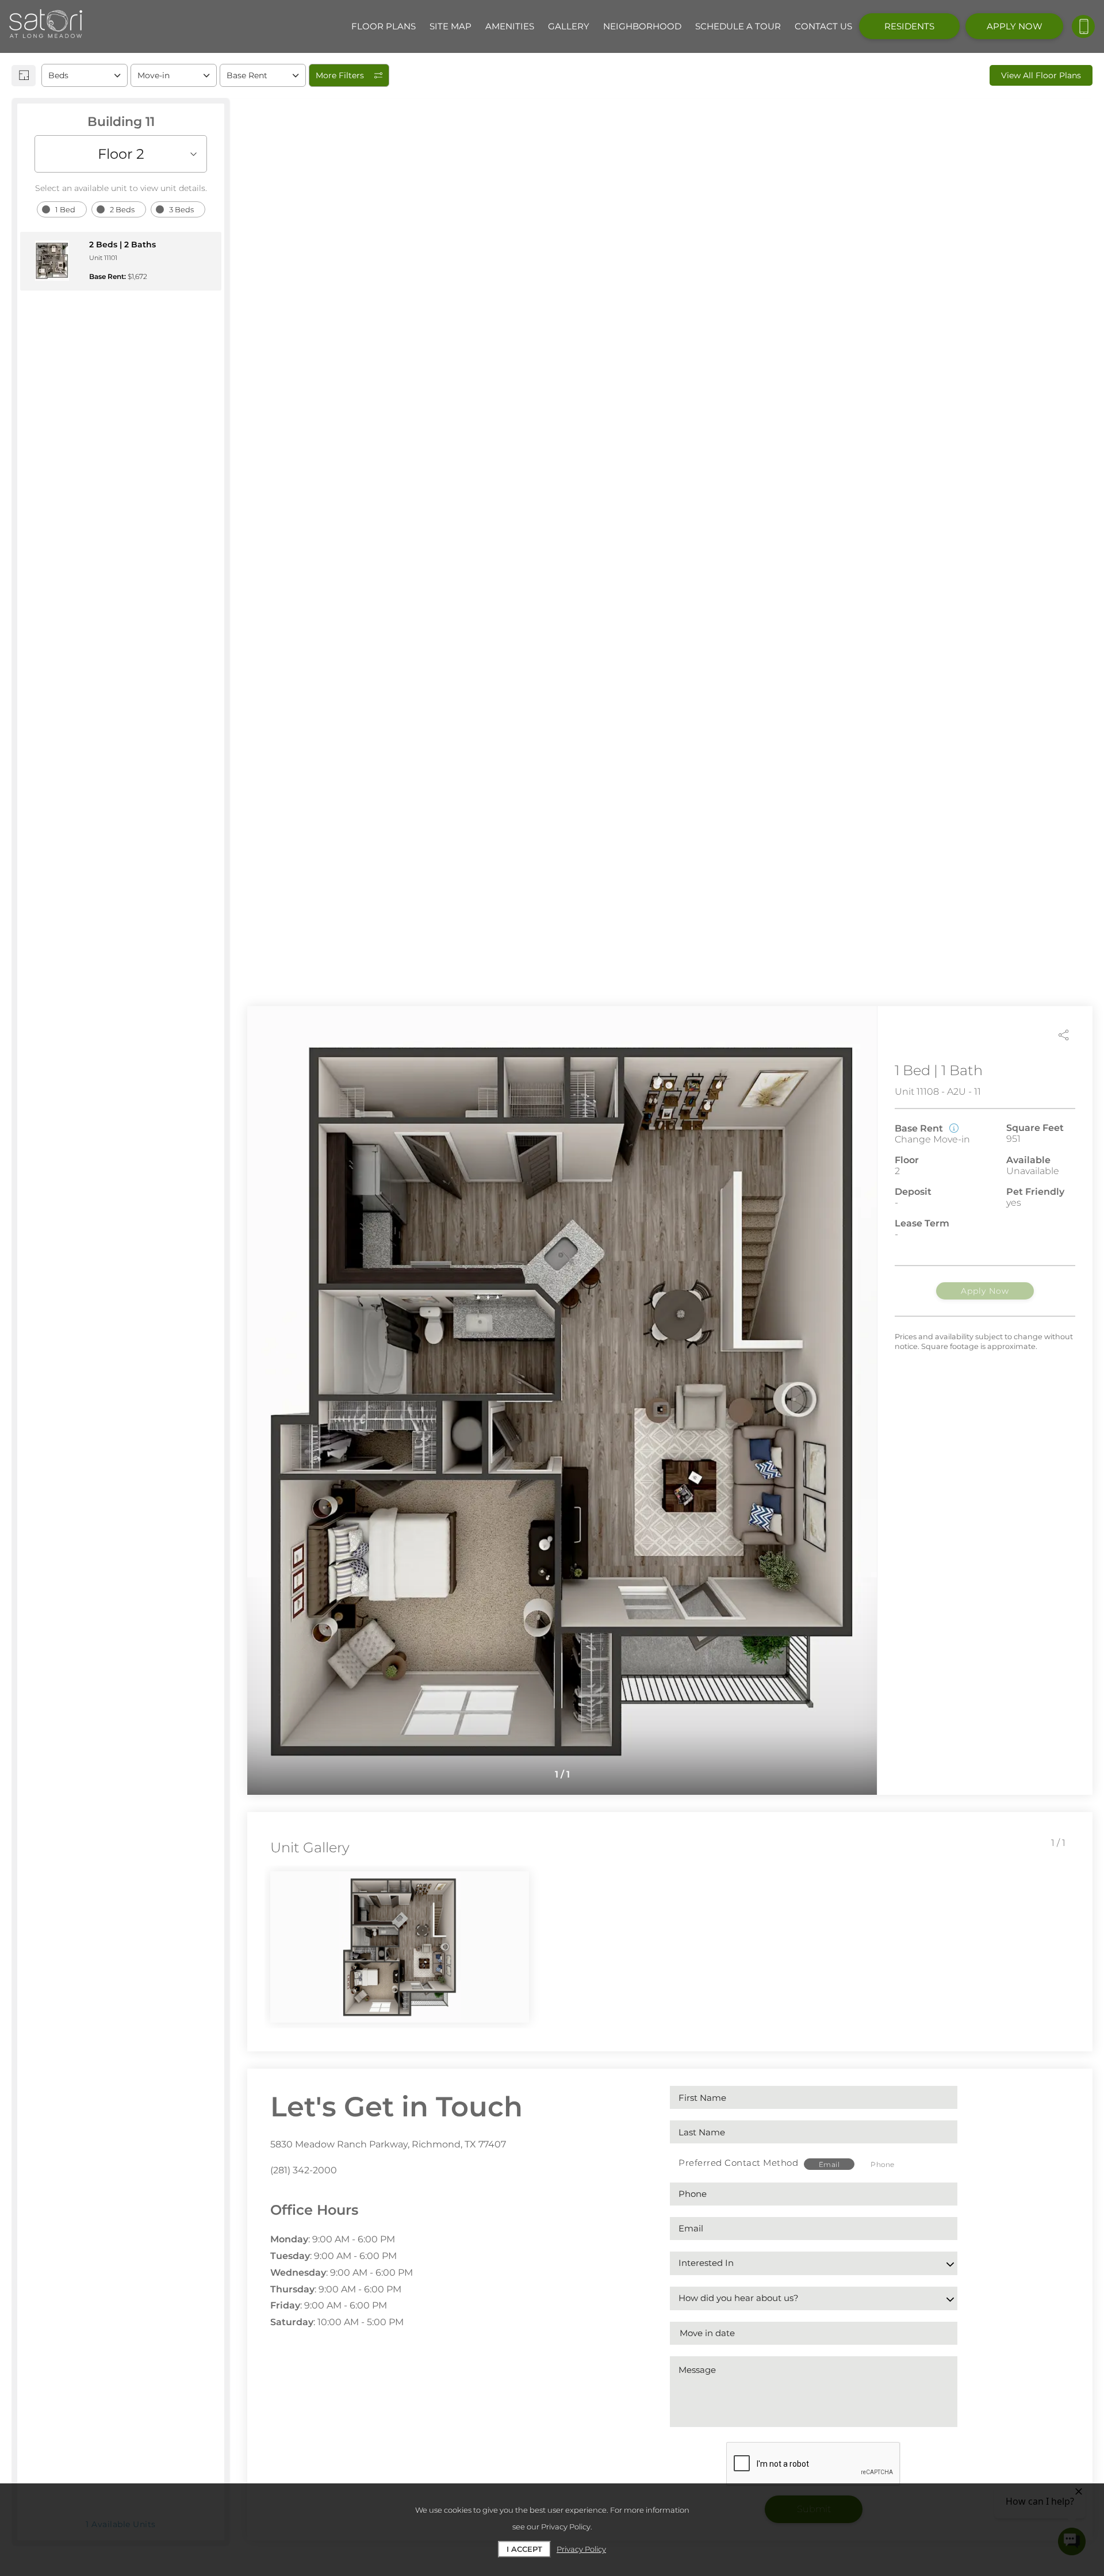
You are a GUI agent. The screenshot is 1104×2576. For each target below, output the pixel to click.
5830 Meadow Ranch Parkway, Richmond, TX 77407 (388, 2144)
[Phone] (1083, 26)
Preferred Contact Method (738, 2163)
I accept (524, 2549)
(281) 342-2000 (304, 2170)
